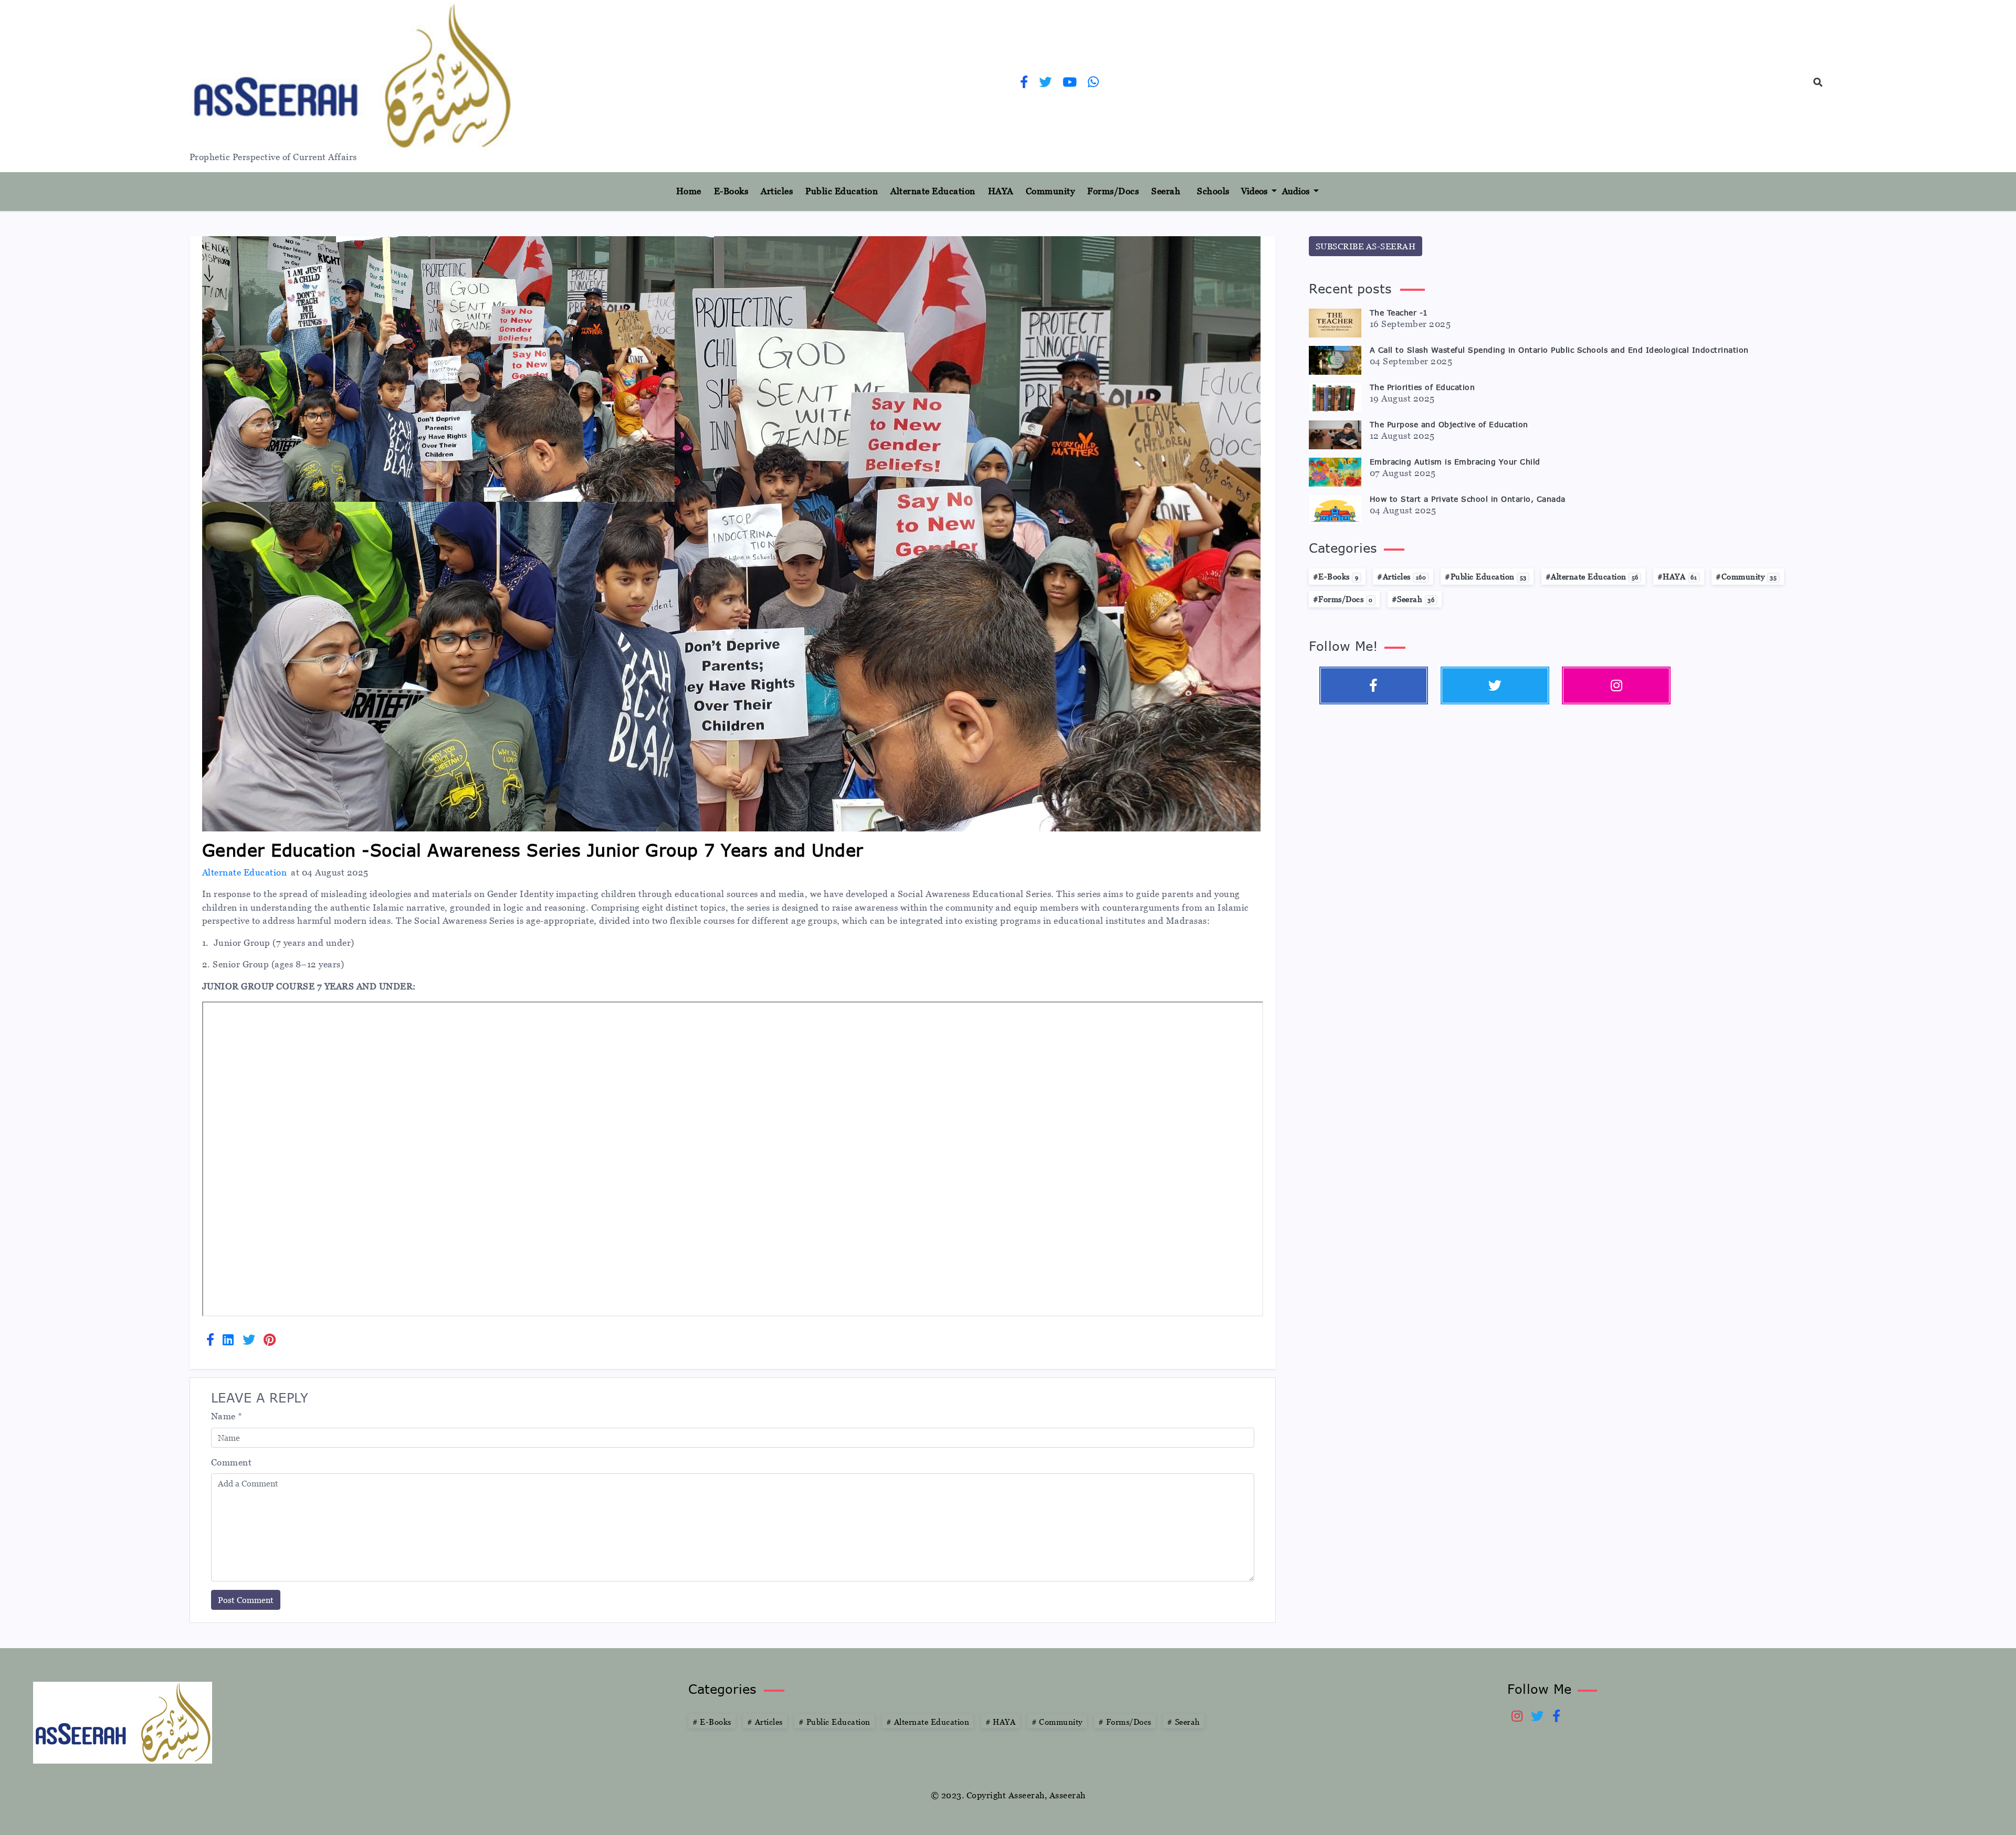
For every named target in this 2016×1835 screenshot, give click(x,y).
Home (693, 191)
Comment (232, 1462)
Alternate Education (933, 191)
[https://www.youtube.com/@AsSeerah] (1070, 83)
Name (227, 1416)
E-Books (731, 191)
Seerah (1166, 191)
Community (1051, 191)
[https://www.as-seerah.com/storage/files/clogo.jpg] (123, 1722)
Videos (1255, 191)
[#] (1616, 686)
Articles (777, 191)
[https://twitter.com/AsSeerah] (1046, 83)
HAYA (1001, 191)
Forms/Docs (1113, 191)
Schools (1213, 191)
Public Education (842, 191)
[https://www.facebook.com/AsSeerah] (1024, 83)
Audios (1297, 191)
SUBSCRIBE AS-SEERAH (1366, 246)
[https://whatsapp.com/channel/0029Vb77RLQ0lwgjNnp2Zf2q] (1094, 83)
